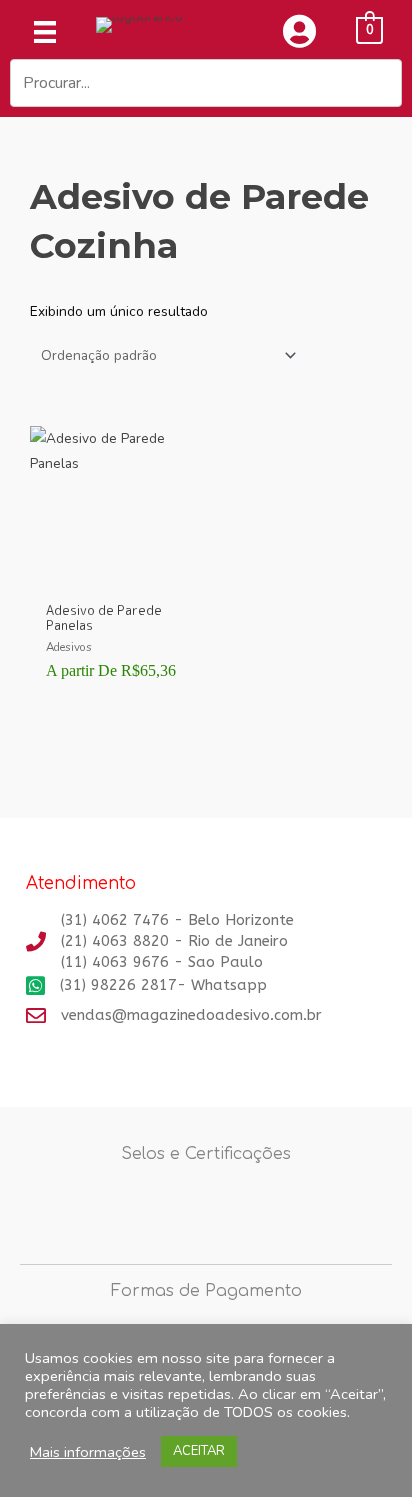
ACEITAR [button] (199, 1451)
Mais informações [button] (88, 1452)
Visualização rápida (113, 576)
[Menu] (45, 32)
